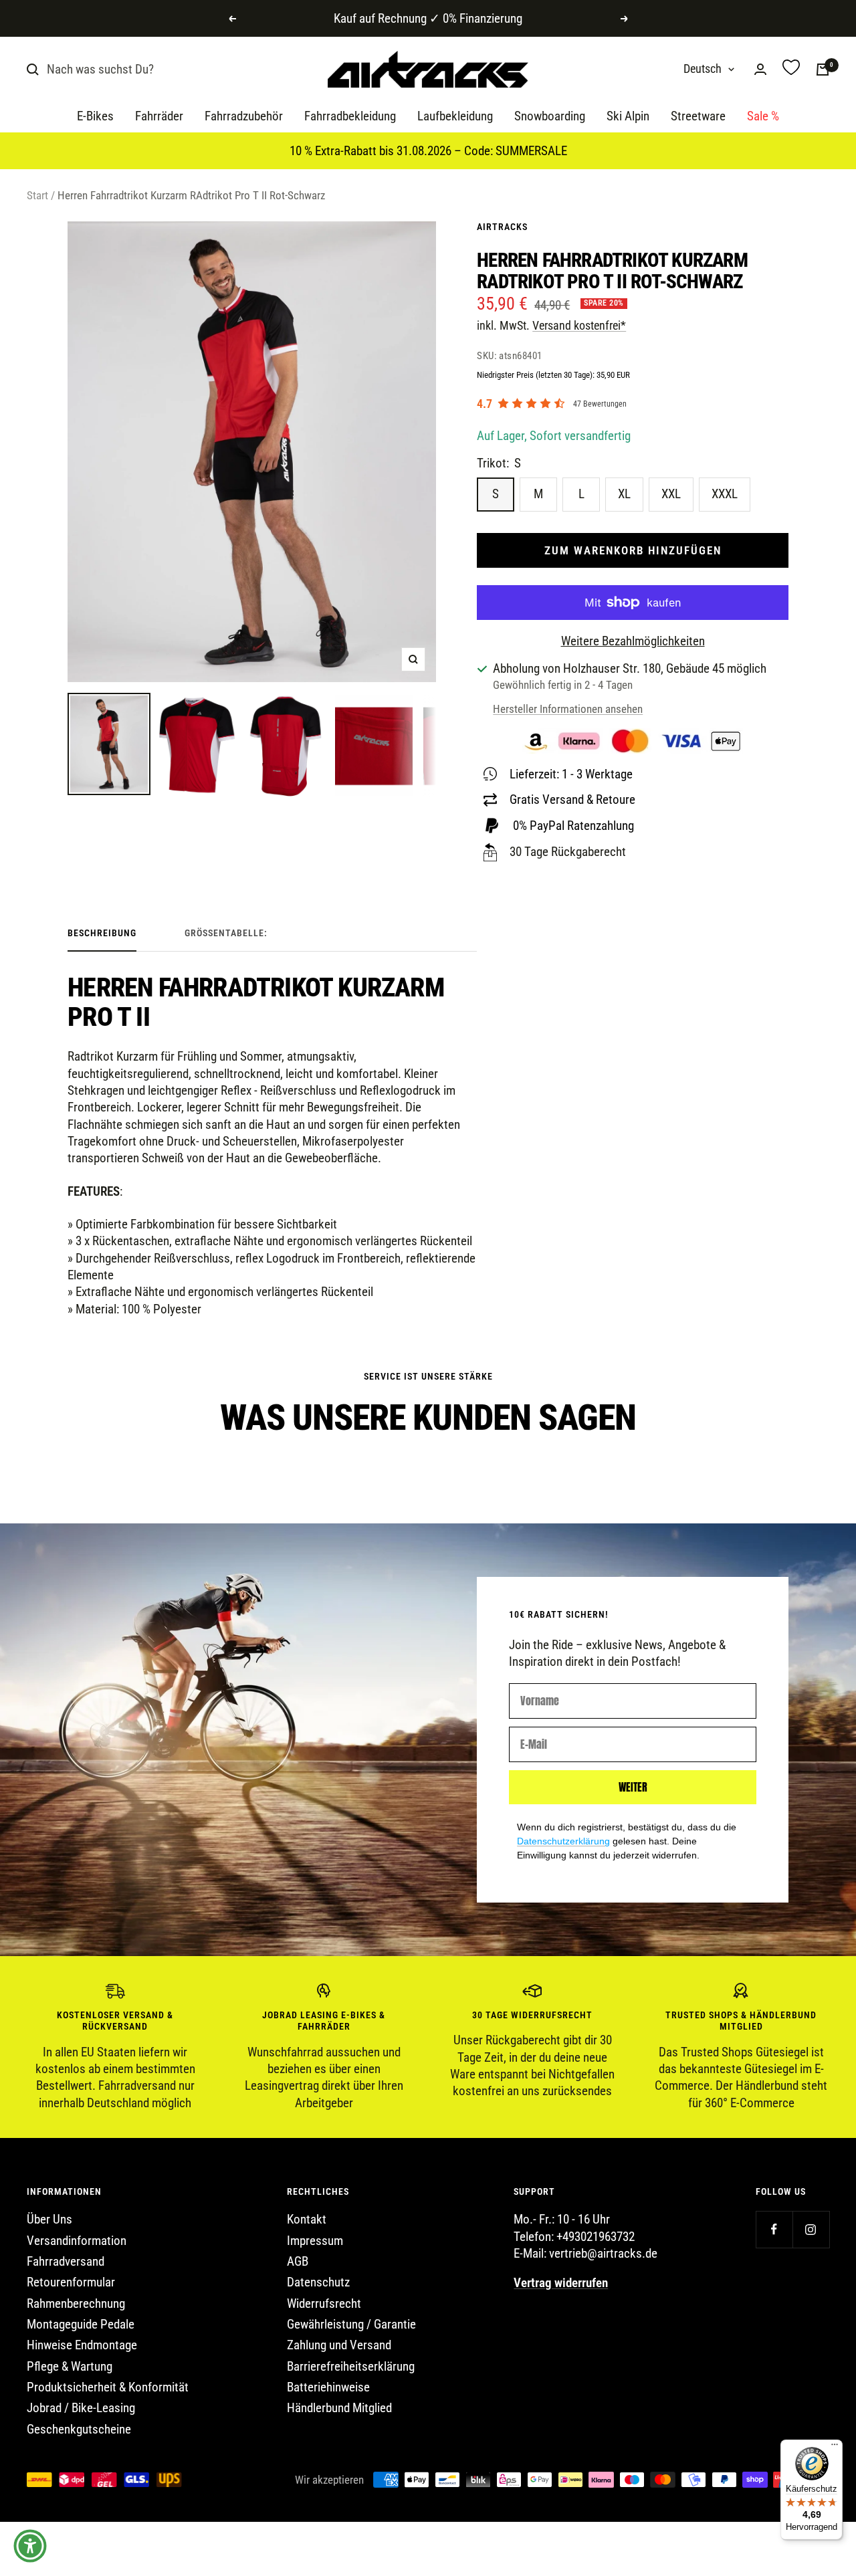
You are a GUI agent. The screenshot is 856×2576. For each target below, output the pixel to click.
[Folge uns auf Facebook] (774, 2229)
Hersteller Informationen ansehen (568, 709)
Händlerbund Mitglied (339, 2408)
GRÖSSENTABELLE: (226, 933)
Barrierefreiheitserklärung (351, 2366)
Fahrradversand (66, 2261)
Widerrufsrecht (324, 2303)
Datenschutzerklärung (563, 1841)
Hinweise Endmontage (82, 2345)
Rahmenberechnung (76, 2303)
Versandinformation (77, 2241)
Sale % (763, 117)
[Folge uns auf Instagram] (811, 2229)
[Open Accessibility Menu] (30, 2546)
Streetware (698, 117)
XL (624, 494)
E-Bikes (95, 117)
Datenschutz (318, 2282)
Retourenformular (71, 2282)
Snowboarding (550, 117)
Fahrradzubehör (244, 117)
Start (37, 195)
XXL (671, 494)
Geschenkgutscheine (79, 2429)
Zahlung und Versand (339, 2345)
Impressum (315, 2241)
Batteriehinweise (328, 2387)
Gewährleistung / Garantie (351, 2324)
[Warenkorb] (823, 70)
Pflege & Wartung (70, 2366)
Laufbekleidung (455, 117)
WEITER (633, 1787)
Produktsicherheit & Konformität (108, 2387)
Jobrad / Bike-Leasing (81, 2408)
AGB (298, 2261)
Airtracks (502, 227)
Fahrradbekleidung (350, 117)
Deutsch (703, 69)
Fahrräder (159, 117)
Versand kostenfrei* (579, 325)
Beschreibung (102, 933)
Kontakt (307, 2219)
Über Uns (49, 2219)
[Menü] (835, 2448)
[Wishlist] (791, 69)
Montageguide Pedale (81, 2324)
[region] (428, 2047)
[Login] (760, 69)
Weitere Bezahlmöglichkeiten (633, 641)
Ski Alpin (628, 117)
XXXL (725, 494)
